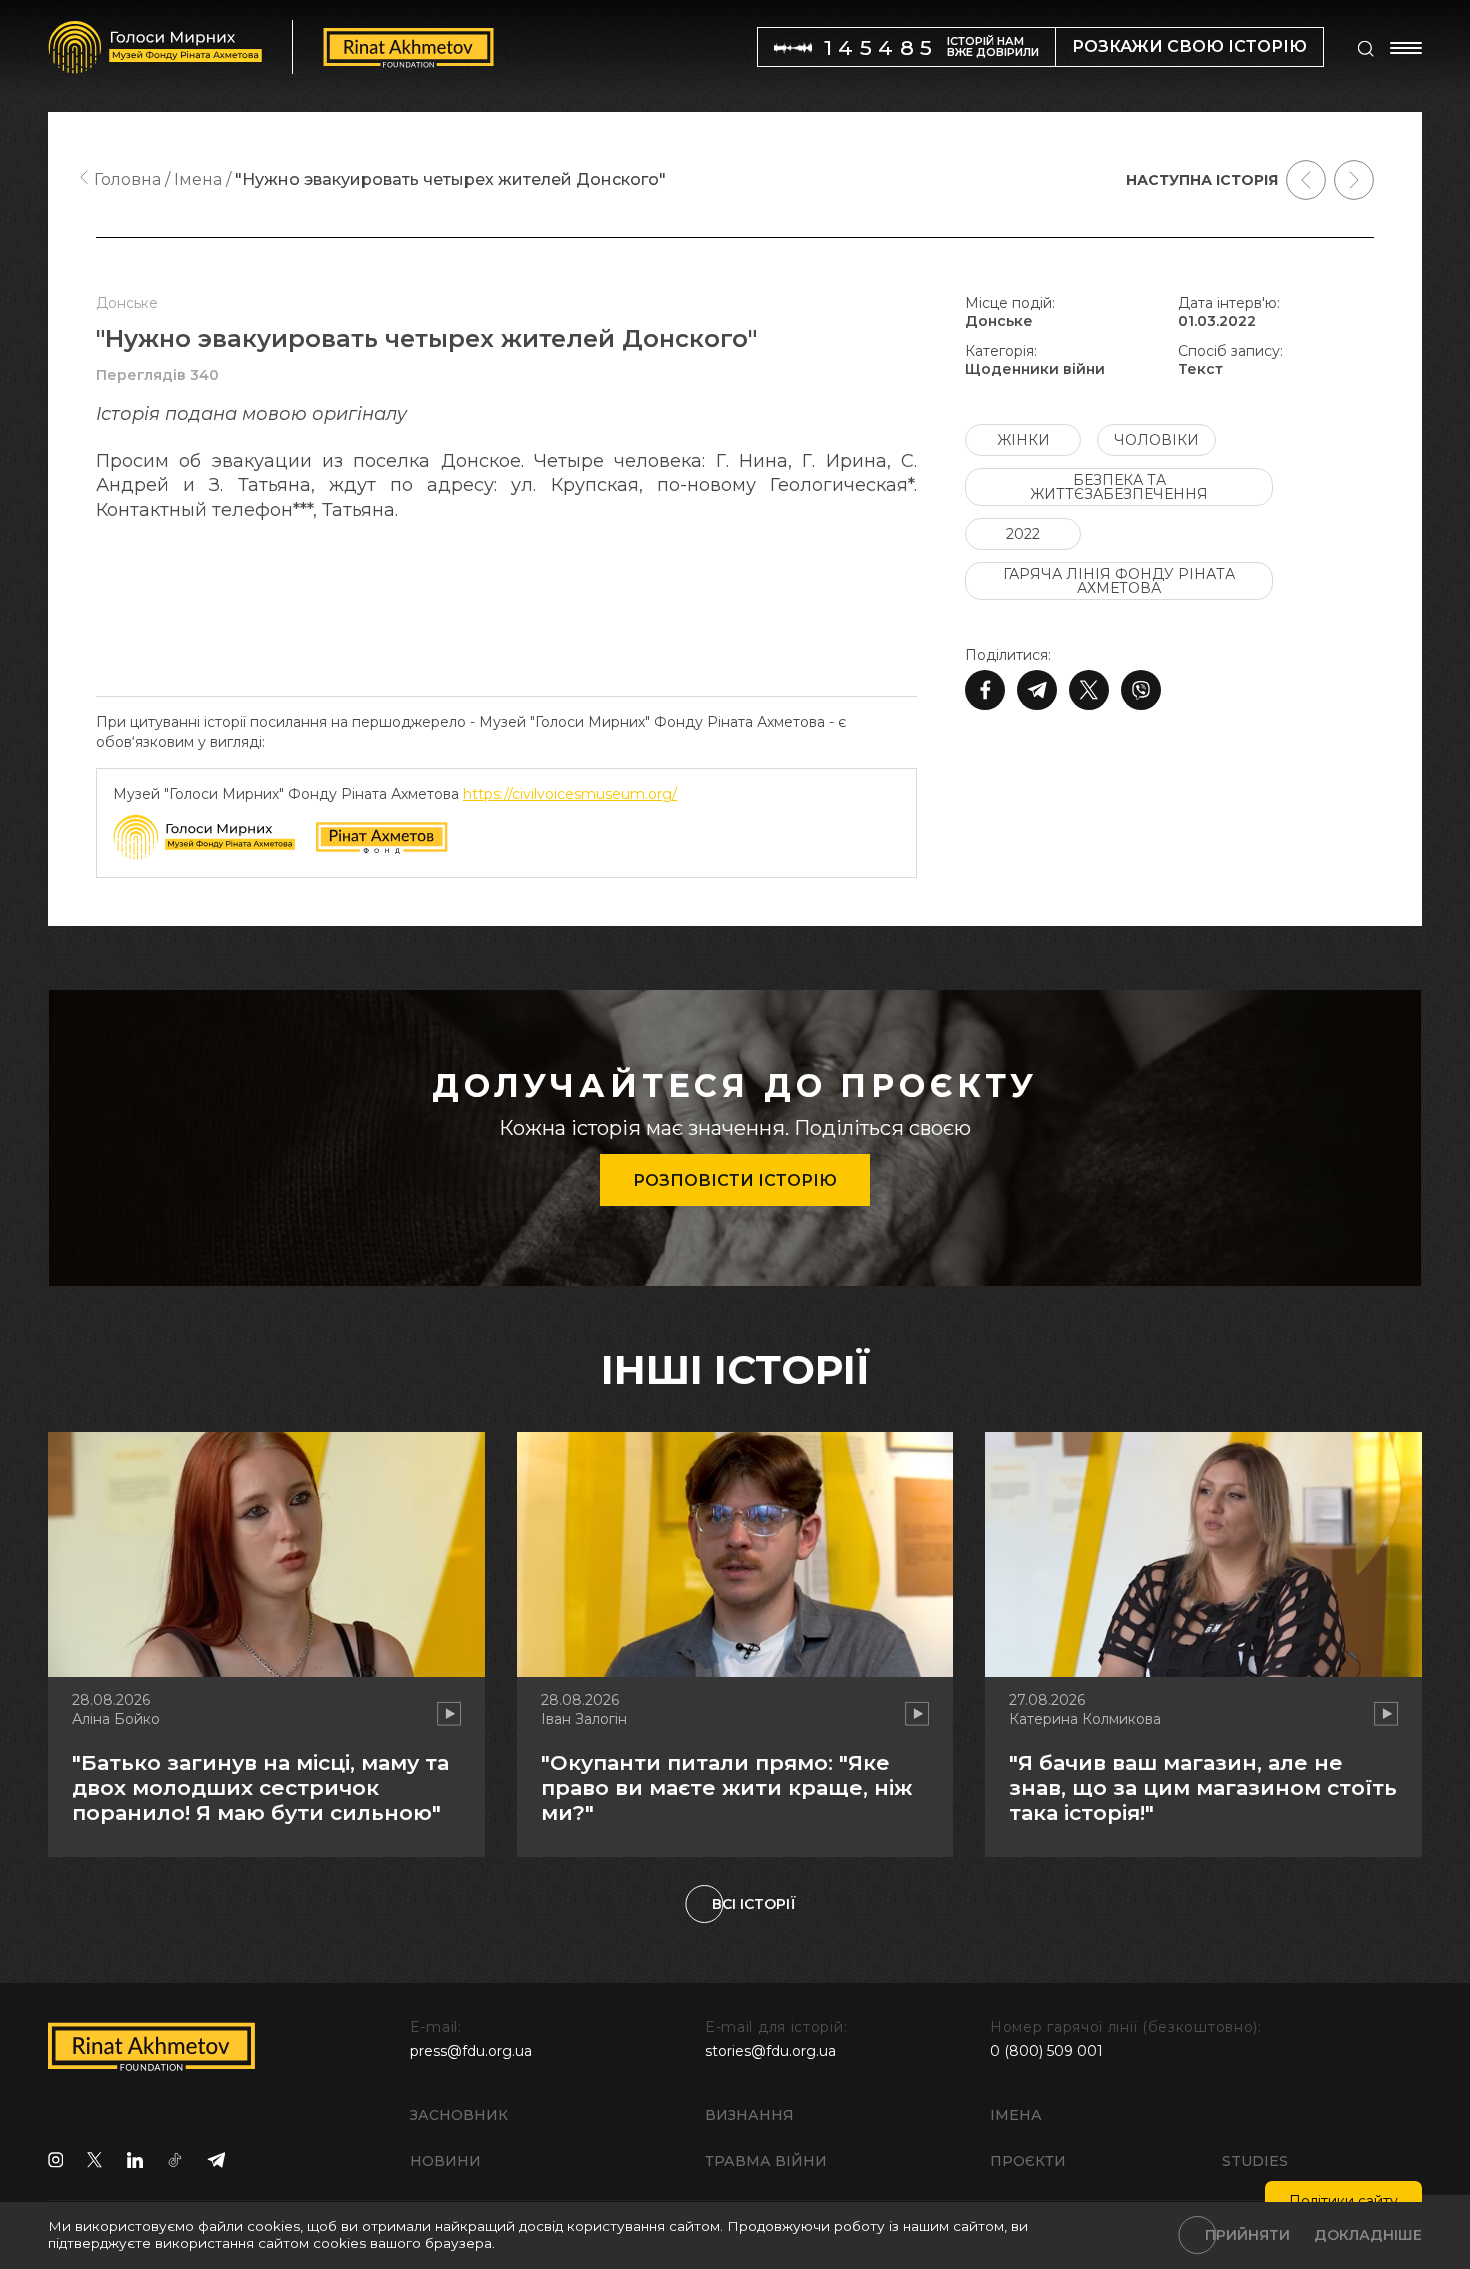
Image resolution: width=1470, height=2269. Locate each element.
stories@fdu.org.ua (770, 2051)
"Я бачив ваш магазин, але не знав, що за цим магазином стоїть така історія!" (1203, 1787)
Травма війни (766, 2161)
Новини (445, 2161)
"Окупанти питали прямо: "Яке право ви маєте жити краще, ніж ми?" (726, 1787)
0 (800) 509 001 (1046, 2051)
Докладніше (1368, 2235)
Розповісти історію (735, 1180)
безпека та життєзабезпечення (1119, 487)
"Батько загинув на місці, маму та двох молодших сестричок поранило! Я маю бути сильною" (260, 1787)
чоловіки (1156, 440)
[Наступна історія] (1354, 180)
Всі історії (754, 1904)
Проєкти (1028, 2161)
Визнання (749, 2115)
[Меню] (1406, 48)
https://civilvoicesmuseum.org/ (570, 794)
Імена (1016, 2115)
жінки (1023, 440)
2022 (1023, 534)
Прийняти (1247, 2235)
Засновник (459, 2115)
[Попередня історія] (1306, 180)
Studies (1255, 2161)
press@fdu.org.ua (471, 2051)
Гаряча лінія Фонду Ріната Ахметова (1119, 581)
